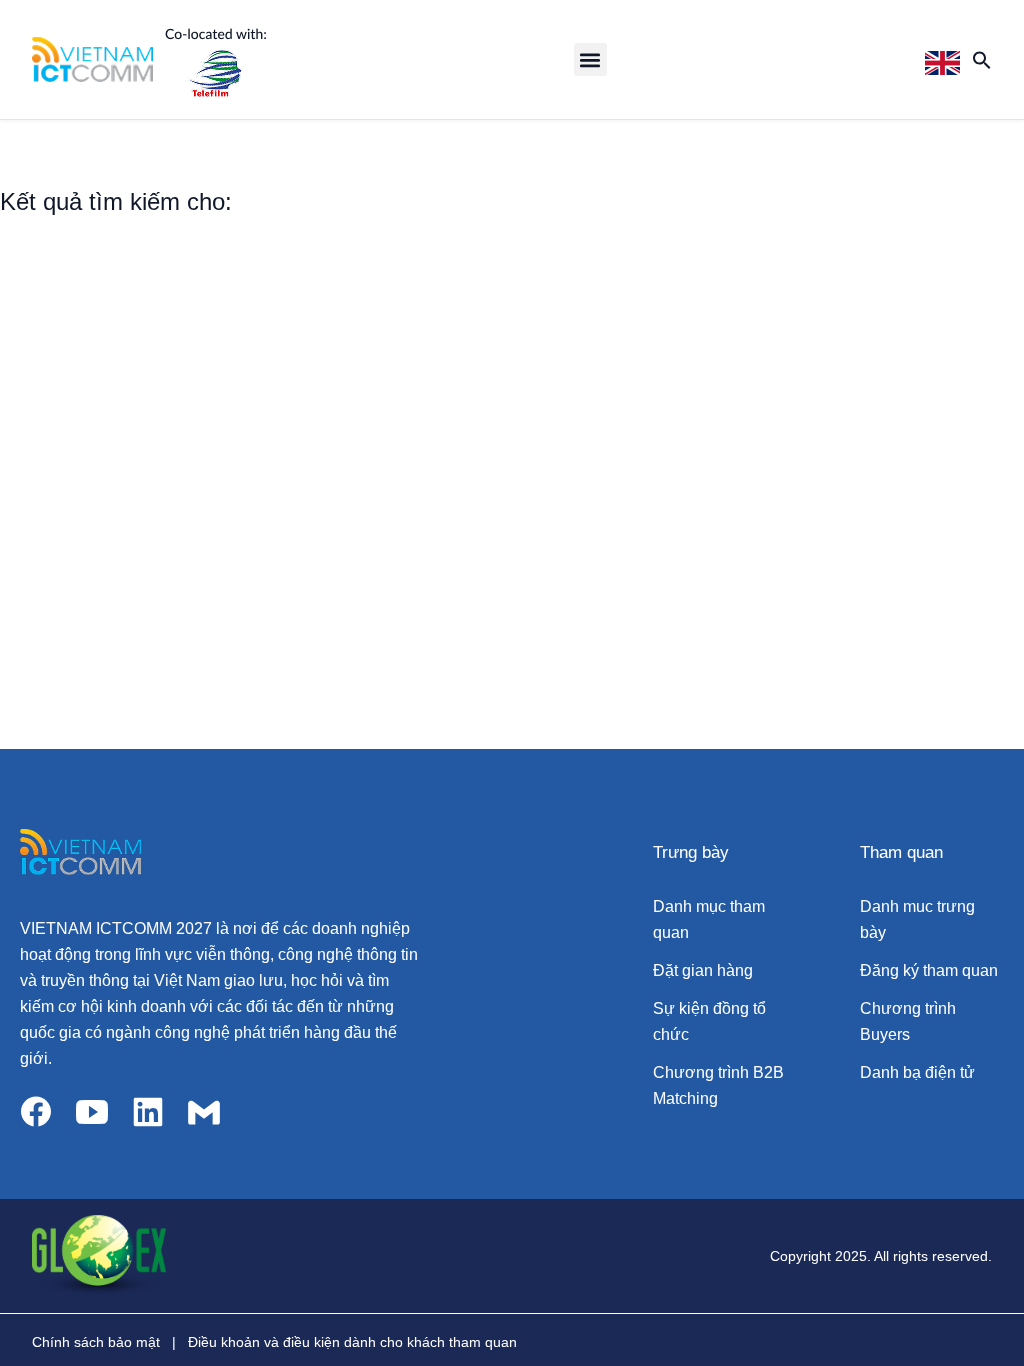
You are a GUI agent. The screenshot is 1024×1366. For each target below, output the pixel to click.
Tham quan (901, 852)
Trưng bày (691, 852)
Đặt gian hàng (703, 970)
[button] (590, 59)
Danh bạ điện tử (917, 1072)
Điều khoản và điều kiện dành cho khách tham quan (352, 1342)
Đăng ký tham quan (929, 970)
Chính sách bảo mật (96, 1342)
